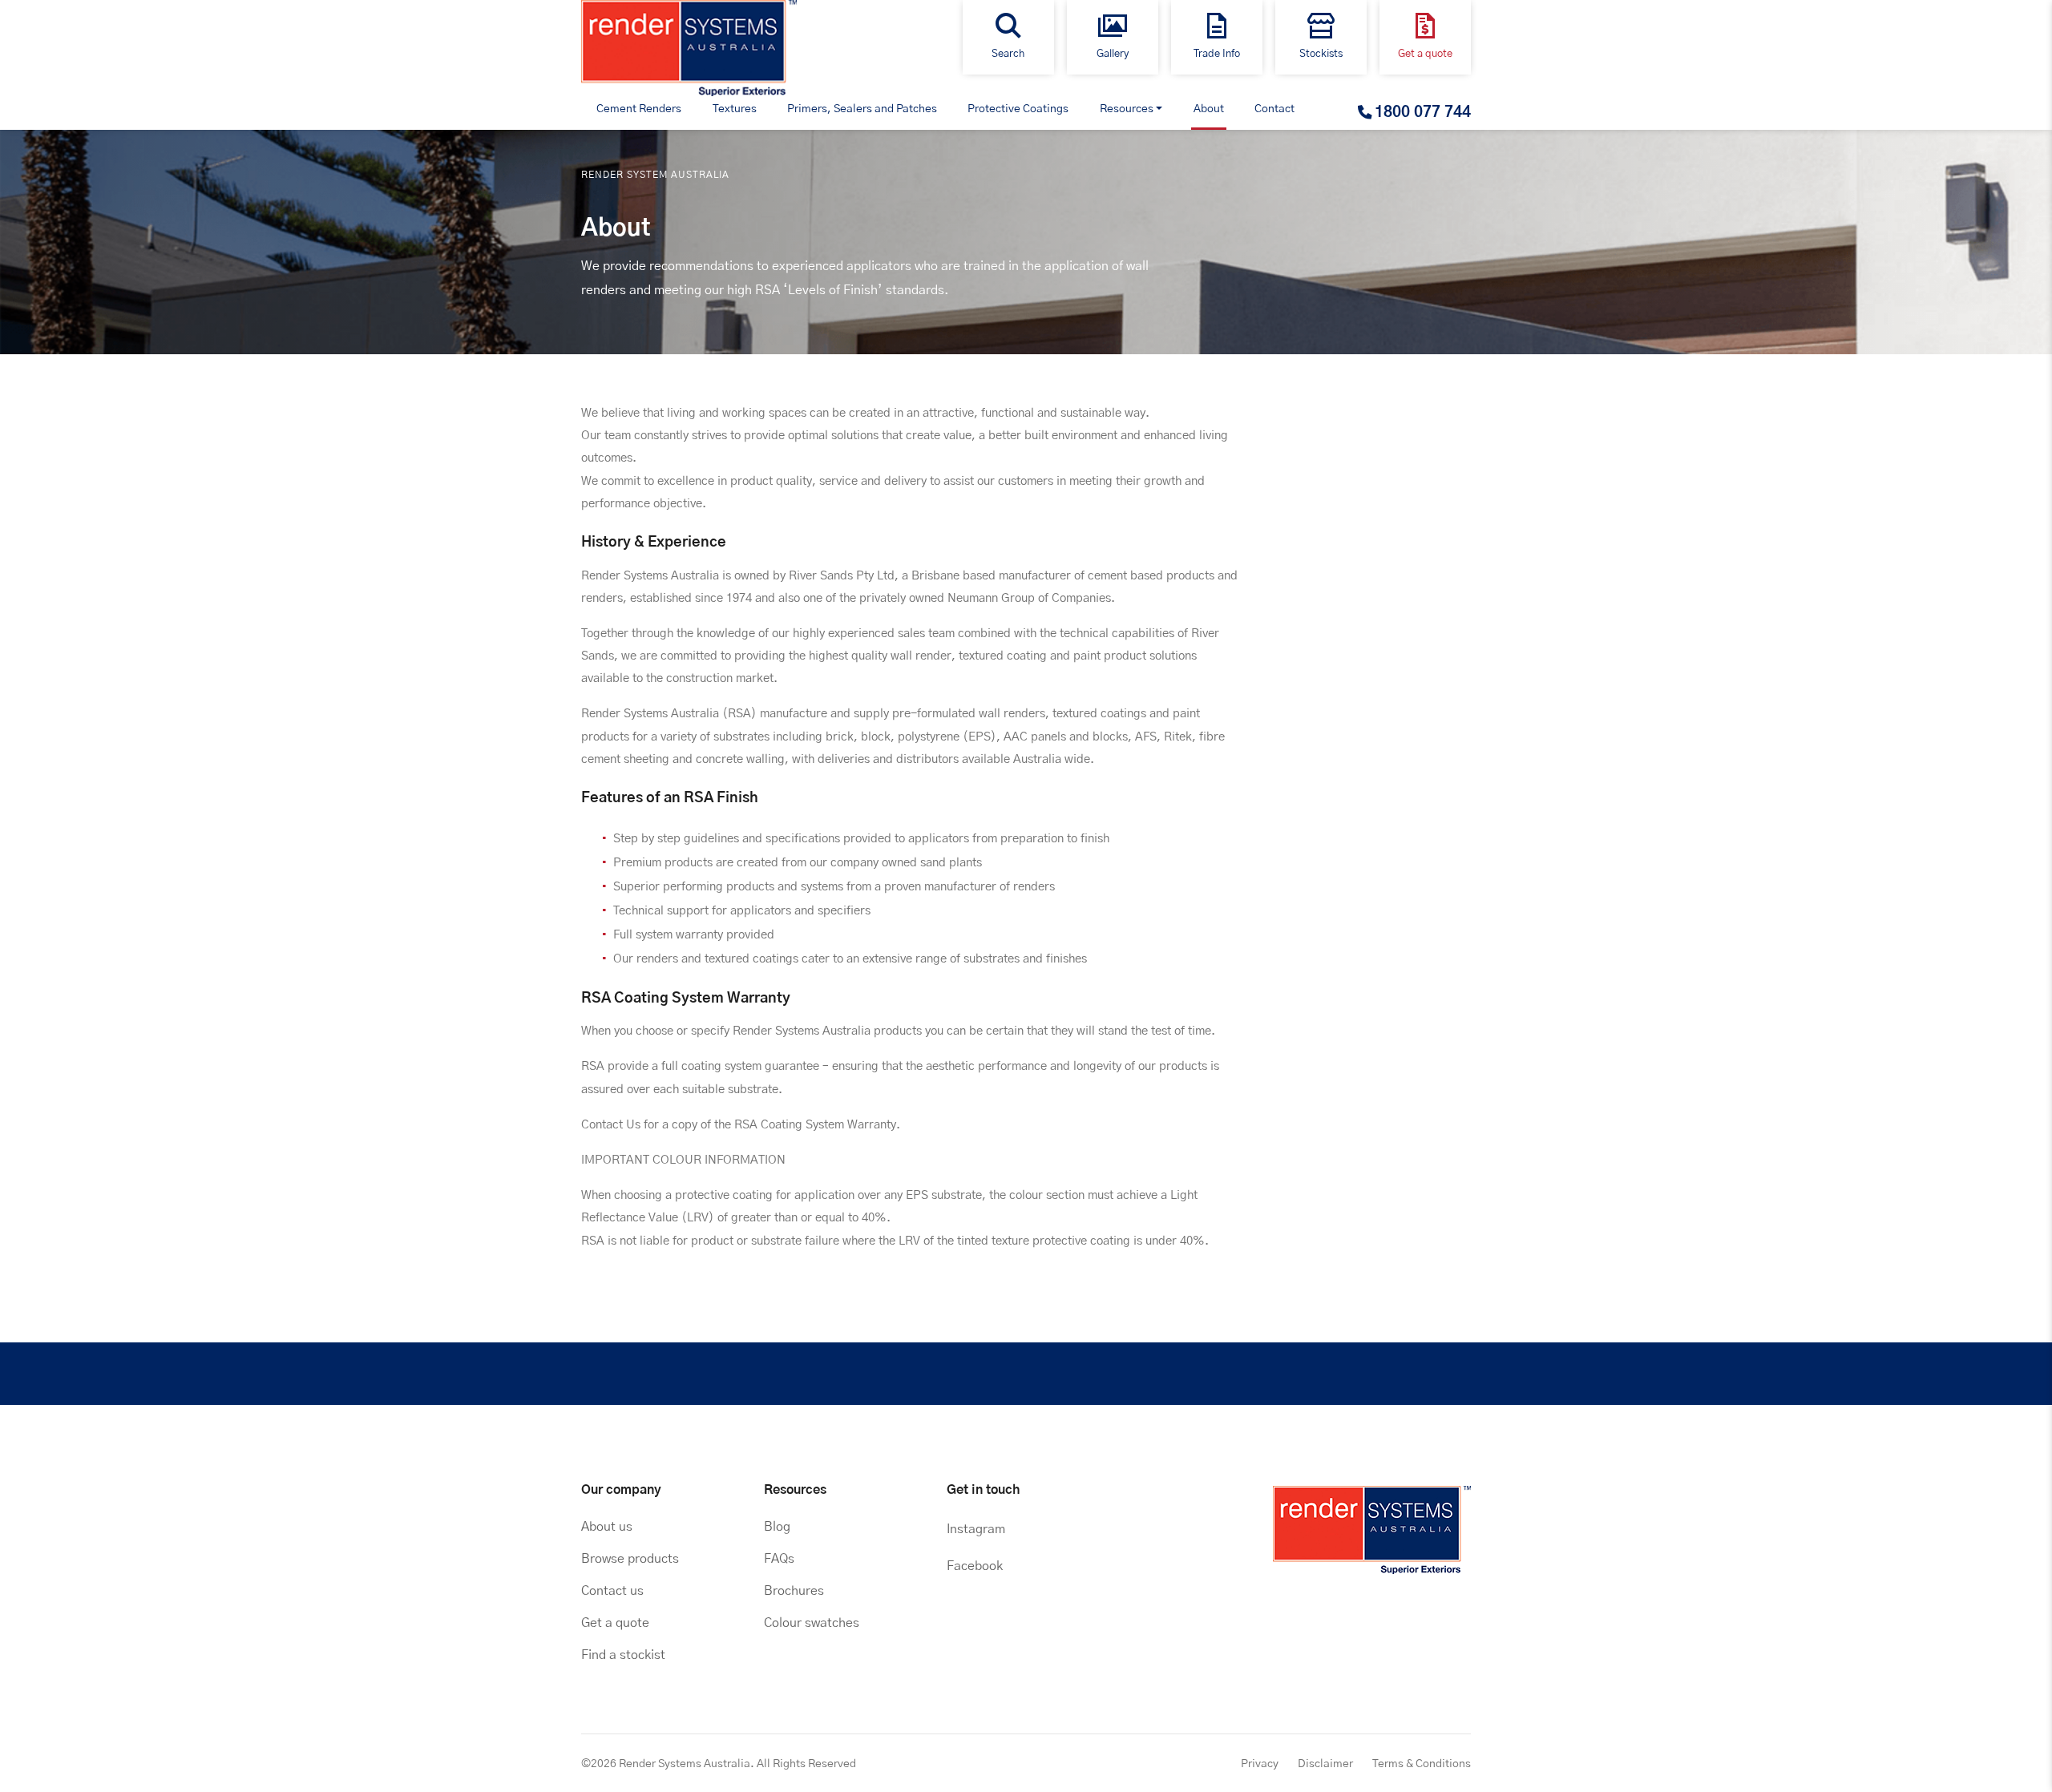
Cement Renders (639, 109)
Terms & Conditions (1422, 1764)
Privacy (1260, 1764)
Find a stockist (623, 1655)
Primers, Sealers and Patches (862, 109)
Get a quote (615, 1623)
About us (607, 1527)
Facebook (975, 1566)
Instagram (976, 1529)
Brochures (794, 1591)
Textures (735, 109)
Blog (777, 1527)
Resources (1127, 109)
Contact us (612, 1591)
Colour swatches (812, 1623)
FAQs (779, 1559)
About (1209, 109)
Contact (1274, 109)
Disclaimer (1325, 1764)
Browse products (630, 1559)
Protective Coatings (1018, 109)
